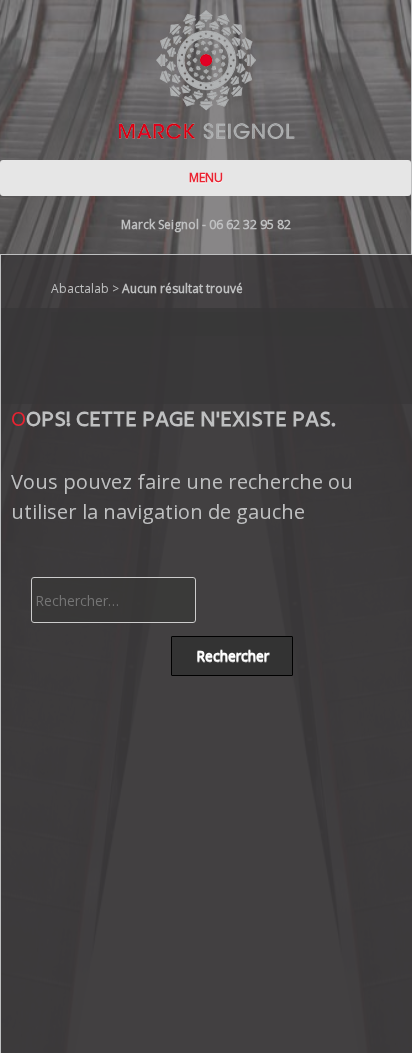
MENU (206, 177)
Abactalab (80, 288)
